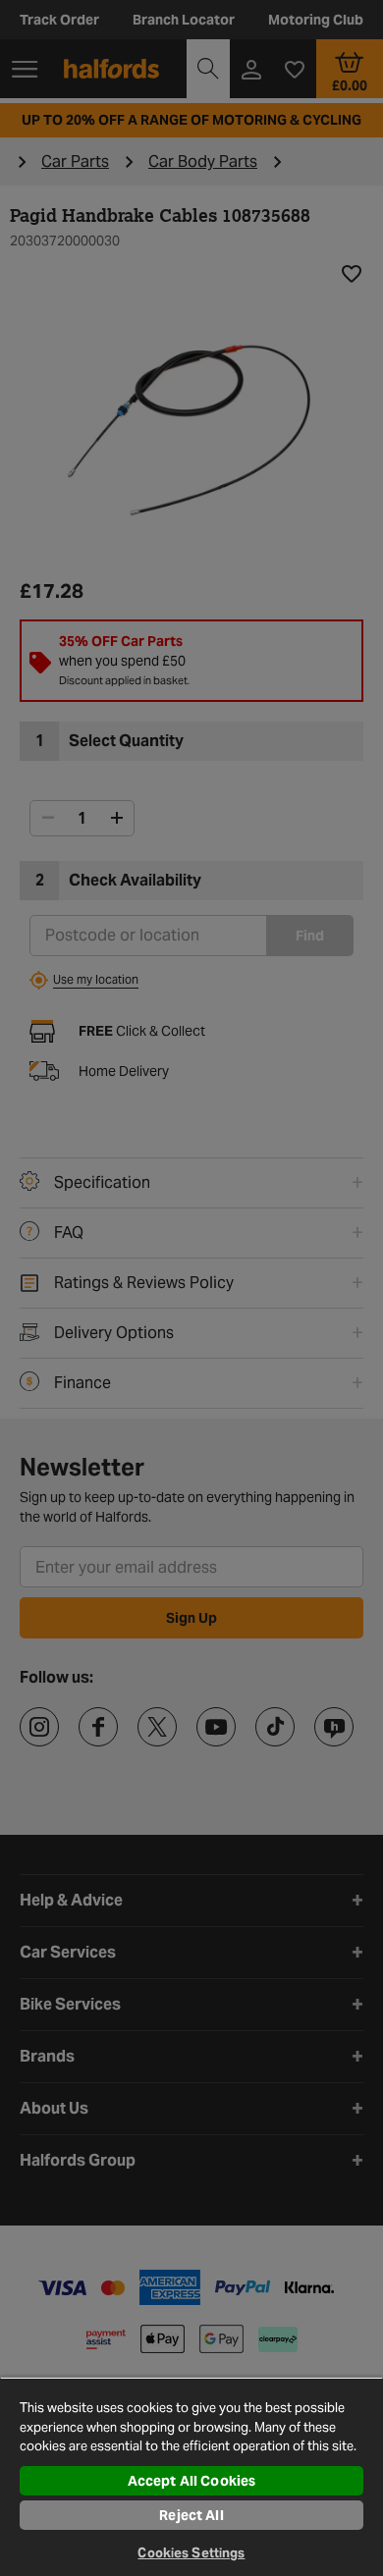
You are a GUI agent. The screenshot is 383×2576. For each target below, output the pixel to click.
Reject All (191, 2515)
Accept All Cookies (192, 2481)
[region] (191, 2476)
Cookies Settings (191, 2553)
